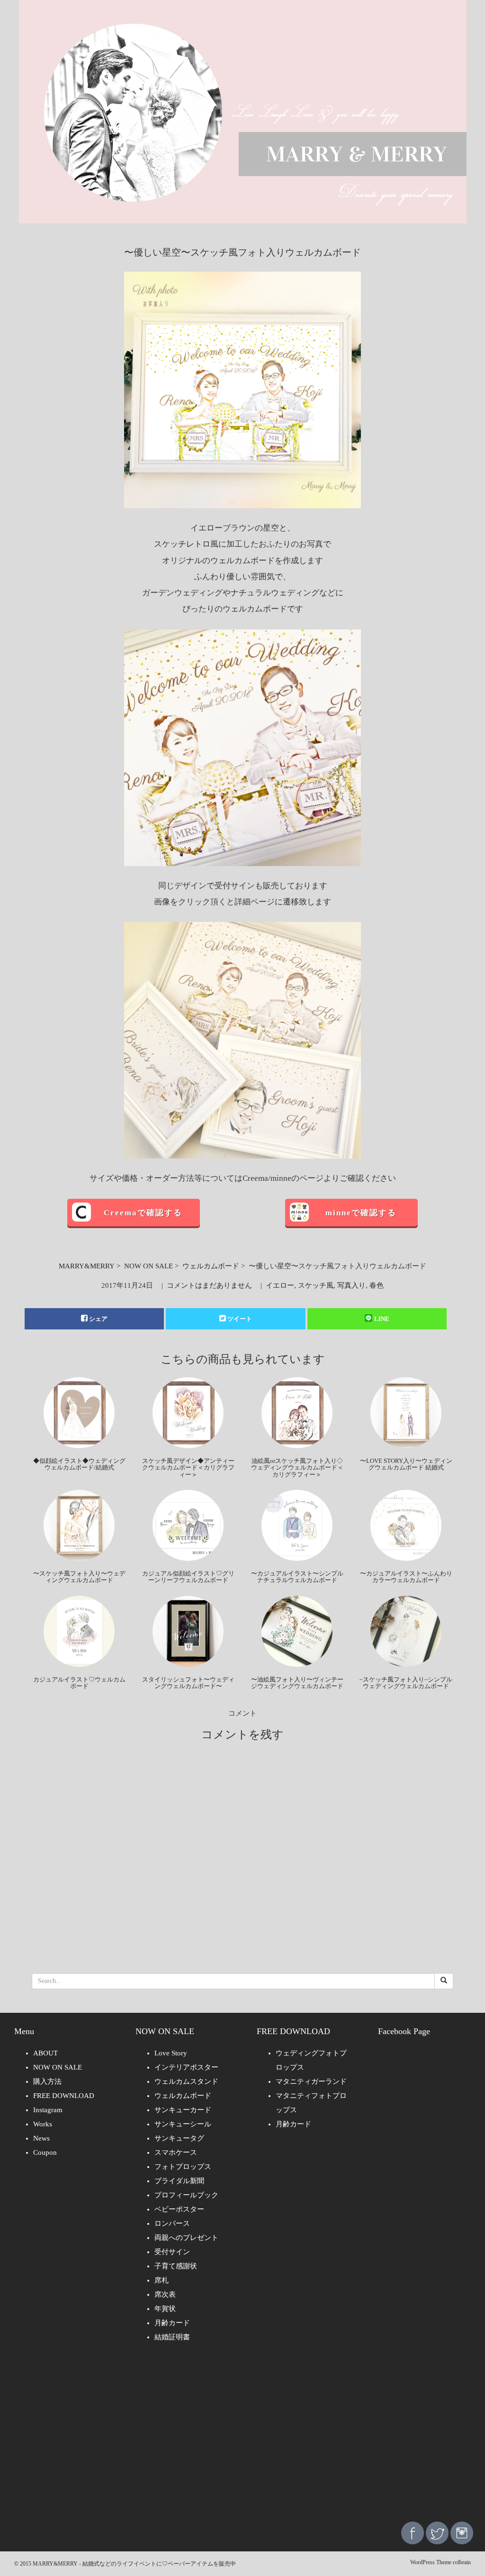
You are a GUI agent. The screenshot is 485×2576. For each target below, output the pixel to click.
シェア (98, 1319)
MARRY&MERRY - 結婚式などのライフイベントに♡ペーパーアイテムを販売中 (134, 2564)
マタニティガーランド (311, 2081)
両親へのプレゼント (186, 2238)
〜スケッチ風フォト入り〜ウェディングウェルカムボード (79, 1577)
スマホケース (176, 2152)
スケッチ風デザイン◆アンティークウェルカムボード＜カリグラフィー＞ (188, 1468)
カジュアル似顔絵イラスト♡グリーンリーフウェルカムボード (188, 1577)
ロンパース (172, 2223)
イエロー (280, 1285)
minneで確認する (361, 1213)
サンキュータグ (179, 2138)
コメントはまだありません (209, 1285)
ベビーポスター (179, 2209)
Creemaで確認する (143, 1213)
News (41, 2138)
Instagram (48, 2110)
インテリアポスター (186, 2067)
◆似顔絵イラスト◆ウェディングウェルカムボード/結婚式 (79, 1464)
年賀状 (165, 2309)
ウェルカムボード (211, 1266)
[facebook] (413, 2532)
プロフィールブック (186, 2195)
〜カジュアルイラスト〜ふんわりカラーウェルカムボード (406, 1577)
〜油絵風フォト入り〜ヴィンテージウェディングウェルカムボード (297, 1683)
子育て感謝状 (176, 2266)
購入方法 (47, 2081)
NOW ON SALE (148, 1266)
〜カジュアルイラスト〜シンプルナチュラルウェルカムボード (297, 1577)
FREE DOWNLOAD (64, 2096)
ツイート (240, 1319)
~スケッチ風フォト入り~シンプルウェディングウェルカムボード (406, 1683)
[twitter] (437, 2532)
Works (43, 2124)
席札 (162, 2280)
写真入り (351, 1285)
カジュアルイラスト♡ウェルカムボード (79, 1683)
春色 (377, 1285)
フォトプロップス (183, 2167)
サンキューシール (183, 2124)
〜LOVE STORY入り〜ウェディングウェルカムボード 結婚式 (406, 1464)
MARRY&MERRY (87, 1266)
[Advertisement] (242, 2439)
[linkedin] (462, 2532)
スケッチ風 (316, 1285)
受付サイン (172, 2252)
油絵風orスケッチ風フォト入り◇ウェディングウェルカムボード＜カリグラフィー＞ (297, 1468)
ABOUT (45, 2053)
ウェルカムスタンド (186, 2081)
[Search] (444, 1981)
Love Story (171, 2053)
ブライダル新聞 (179, 2181)
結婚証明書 (172, 2337)
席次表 (165, 2294)
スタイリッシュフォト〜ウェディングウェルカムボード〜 (188, 1683)
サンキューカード (183, 2110)
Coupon (45, 2152)
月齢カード (172, 2323)
